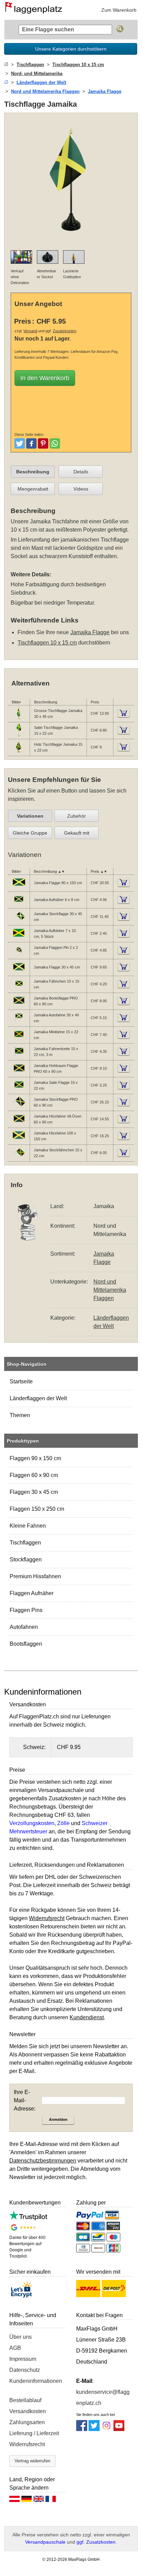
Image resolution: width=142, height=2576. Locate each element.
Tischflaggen (25, 1543)
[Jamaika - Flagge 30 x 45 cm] (19, 972)
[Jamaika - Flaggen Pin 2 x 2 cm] (19, 955)
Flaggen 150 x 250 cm (37, 1509)
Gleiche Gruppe (30, 833)
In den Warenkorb (45, 378)
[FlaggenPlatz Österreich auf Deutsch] (14, 2501)
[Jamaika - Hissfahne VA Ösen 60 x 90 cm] (19, 1124)
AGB (15, 2348)
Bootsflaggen (26, 1644)
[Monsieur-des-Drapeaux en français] (51, 2501)
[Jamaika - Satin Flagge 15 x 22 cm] (19, 1090)
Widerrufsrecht (27, 2444)
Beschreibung (33, 472)
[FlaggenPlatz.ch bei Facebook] (82, 2429)
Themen (20, 1415)
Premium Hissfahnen (35, 1576)
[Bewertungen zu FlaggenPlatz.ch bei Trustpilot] (28, 2218)
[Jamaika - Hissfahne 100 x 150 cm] (19, 1141)
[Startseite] (6, 65)
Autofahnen (24, 1627)
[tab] (33, 472)
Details (81, 472)
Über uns (21, 2337)
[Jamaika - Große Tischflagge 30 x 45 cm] (19, 719)
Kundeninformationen (36, 2381)
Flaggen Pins (26, 1610)
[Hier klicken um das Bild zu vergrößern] (71, 240)
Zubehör (77, 816)
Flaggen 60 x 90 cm (34, 1475)
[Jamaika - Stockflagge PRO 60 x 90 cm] (19, 1107)
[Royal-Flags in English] (39, 2501)
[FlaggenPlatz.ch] (36, 10)
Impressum (23, 2359)
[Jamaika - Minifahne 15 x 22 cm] (19, 1039)
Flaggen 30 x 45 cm (34, 1492)
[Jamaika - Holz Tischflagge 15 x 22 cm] (19, 752)
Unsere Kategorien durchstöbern (71, 49)
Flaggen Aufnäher (32, 1593)
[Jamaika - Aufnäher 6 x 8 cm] (19, 904)
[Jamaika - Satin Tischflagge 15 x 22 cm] (19, 735)
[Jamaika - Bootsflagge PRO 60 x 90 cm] (19, 1006)
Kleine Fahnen (28, 1526)
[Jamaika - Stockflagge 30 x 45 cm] (19, 921)
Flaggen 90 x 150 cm (35, 1458)
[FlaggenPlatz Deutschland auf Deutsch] (27, 2501)
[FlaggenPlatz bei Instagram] (106, 2429)
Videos (81, 489)
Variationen (30, 816)
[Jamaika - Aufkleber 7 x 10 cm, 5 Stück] (19, 938)
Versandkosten (28, 2411)
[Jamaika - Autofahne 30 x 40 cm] (19, 1023)
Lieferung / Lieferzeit (34, 2433)
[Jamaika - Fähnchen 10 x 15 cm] (19, 989)
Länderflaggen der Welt (38, 1398)
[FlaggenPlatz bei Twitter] (94, 2429)
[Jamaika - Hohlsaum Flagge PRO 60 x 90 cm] (19, 1073)
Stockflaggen (26, 1559)
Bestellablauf (25, 2400)
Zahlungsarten (27, 2422)
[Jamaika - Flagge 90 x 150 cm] (19, 888)
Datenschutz (25, 2370)
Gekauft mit (77, 833)
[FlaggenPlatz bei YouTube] (119, 2429)
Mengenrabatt (33, 489)
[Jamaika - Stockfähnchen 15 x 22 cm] (19, 1158)
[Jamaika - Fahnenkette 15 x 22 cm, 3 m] (19, 1056)
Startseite (21, 1381)
